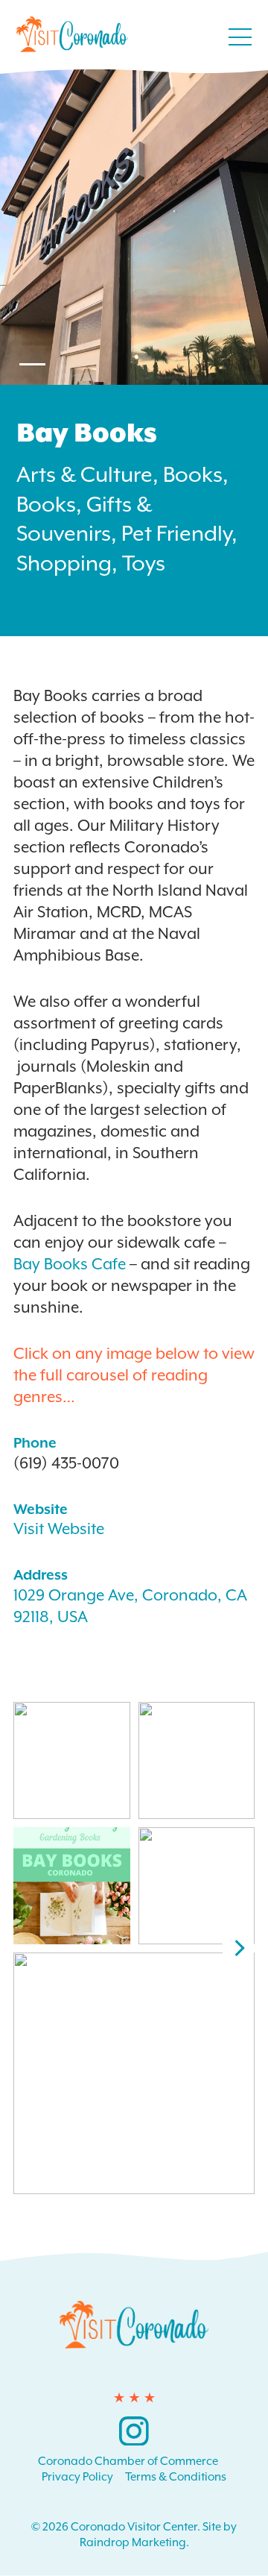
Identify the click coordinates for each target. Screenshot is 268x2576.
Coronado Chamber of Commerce (128, 2461)
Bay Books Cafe (71, 1264)
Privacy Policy (77, 2477)
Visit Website (59, 1529)
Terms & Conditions (176, 2477)
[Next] (238, 1948)
